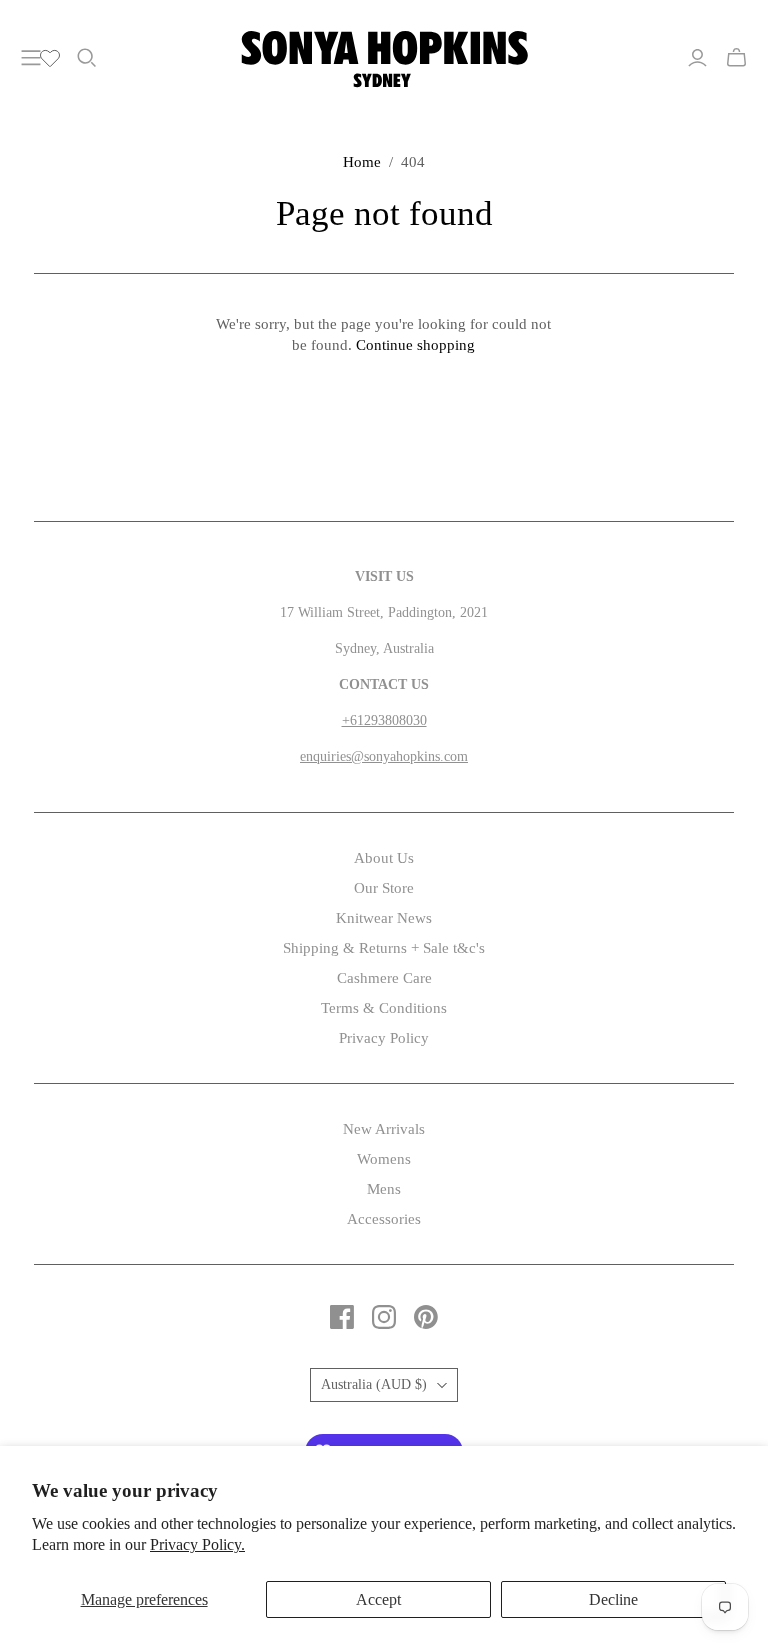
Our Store (384, 888)
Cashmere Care (384, 978)
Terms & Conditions (384, 1008)
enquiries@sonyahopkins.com (384, 756)
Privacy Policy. (197, 1544)
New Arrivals (384, 1129)
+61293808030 (384, 720)
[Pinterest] (426, 1317)
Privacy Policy (384, 1038)
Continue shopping (415, 345)
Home (362, 162)
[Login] (697, 58)
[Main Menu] (31, 58)
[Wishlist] (50, 58)
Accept (378, 1599)
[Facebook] (342, 1317)
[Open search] (87, 58)
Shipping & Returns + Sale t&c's (384, 948)
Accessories (384, 1219)
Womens (384, 1159)
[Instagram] (384, 1317)
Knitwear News (384, 918)
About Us (384, 858)
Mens (384, 1189)
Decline (613, 1599)
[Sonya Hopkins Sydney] (384, 56)
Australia (374, 1384)
